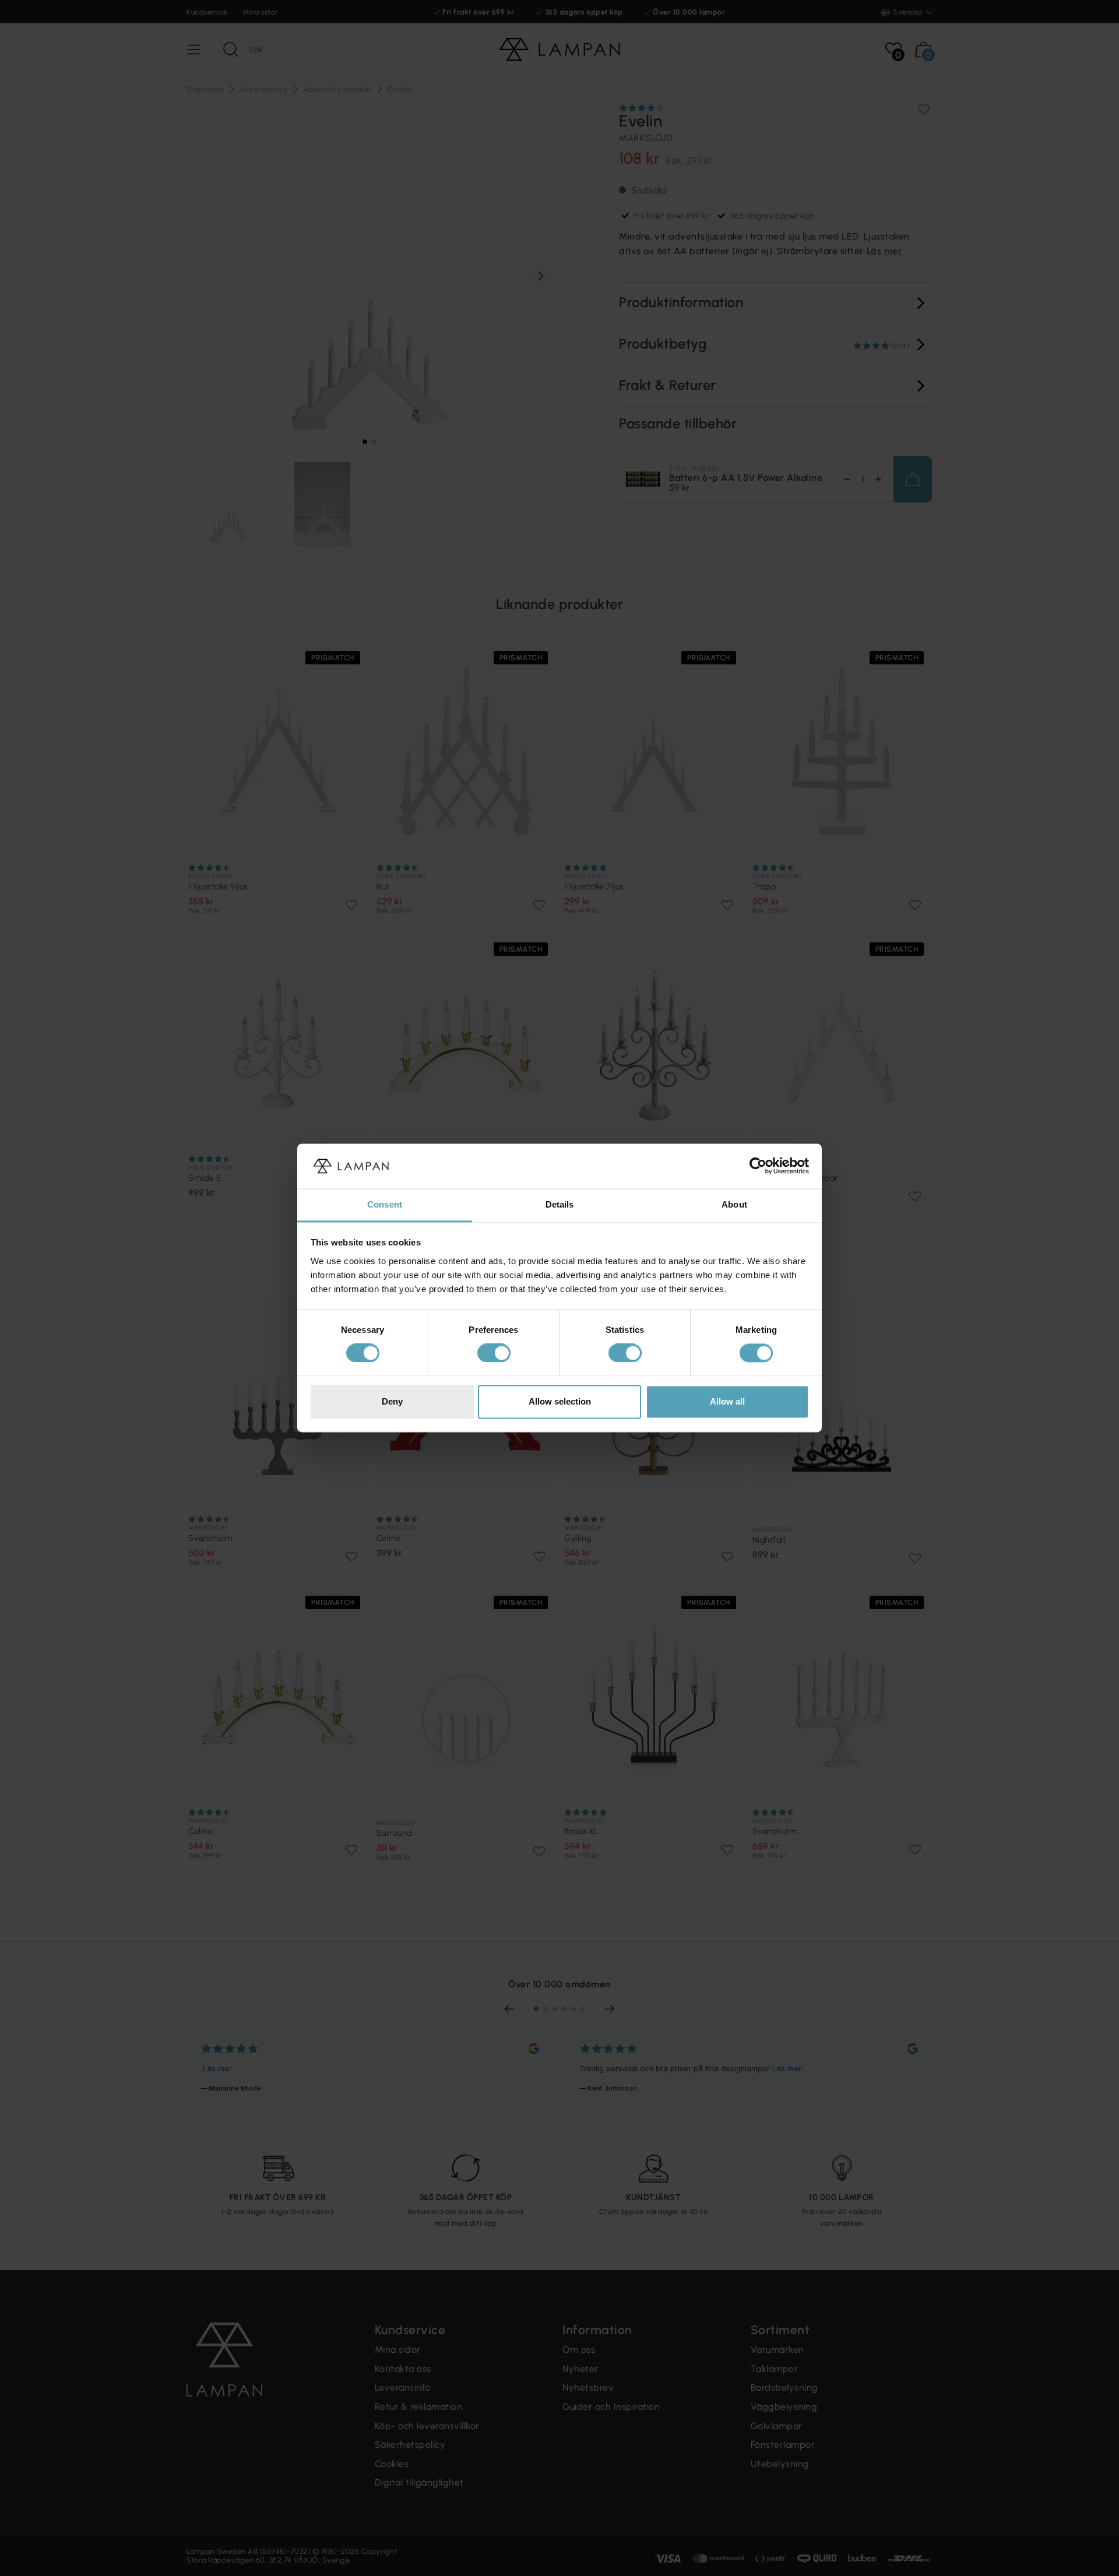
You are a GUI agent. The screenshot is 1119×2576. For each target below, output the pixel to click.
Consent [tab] (385, 1204)
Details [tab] (560, 1204)
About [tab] (734, 1204)
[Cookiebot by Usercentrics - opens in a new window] (758, 1166)
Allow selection (560, 1401)
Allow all (727, 1401)
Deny (392, 1401)
